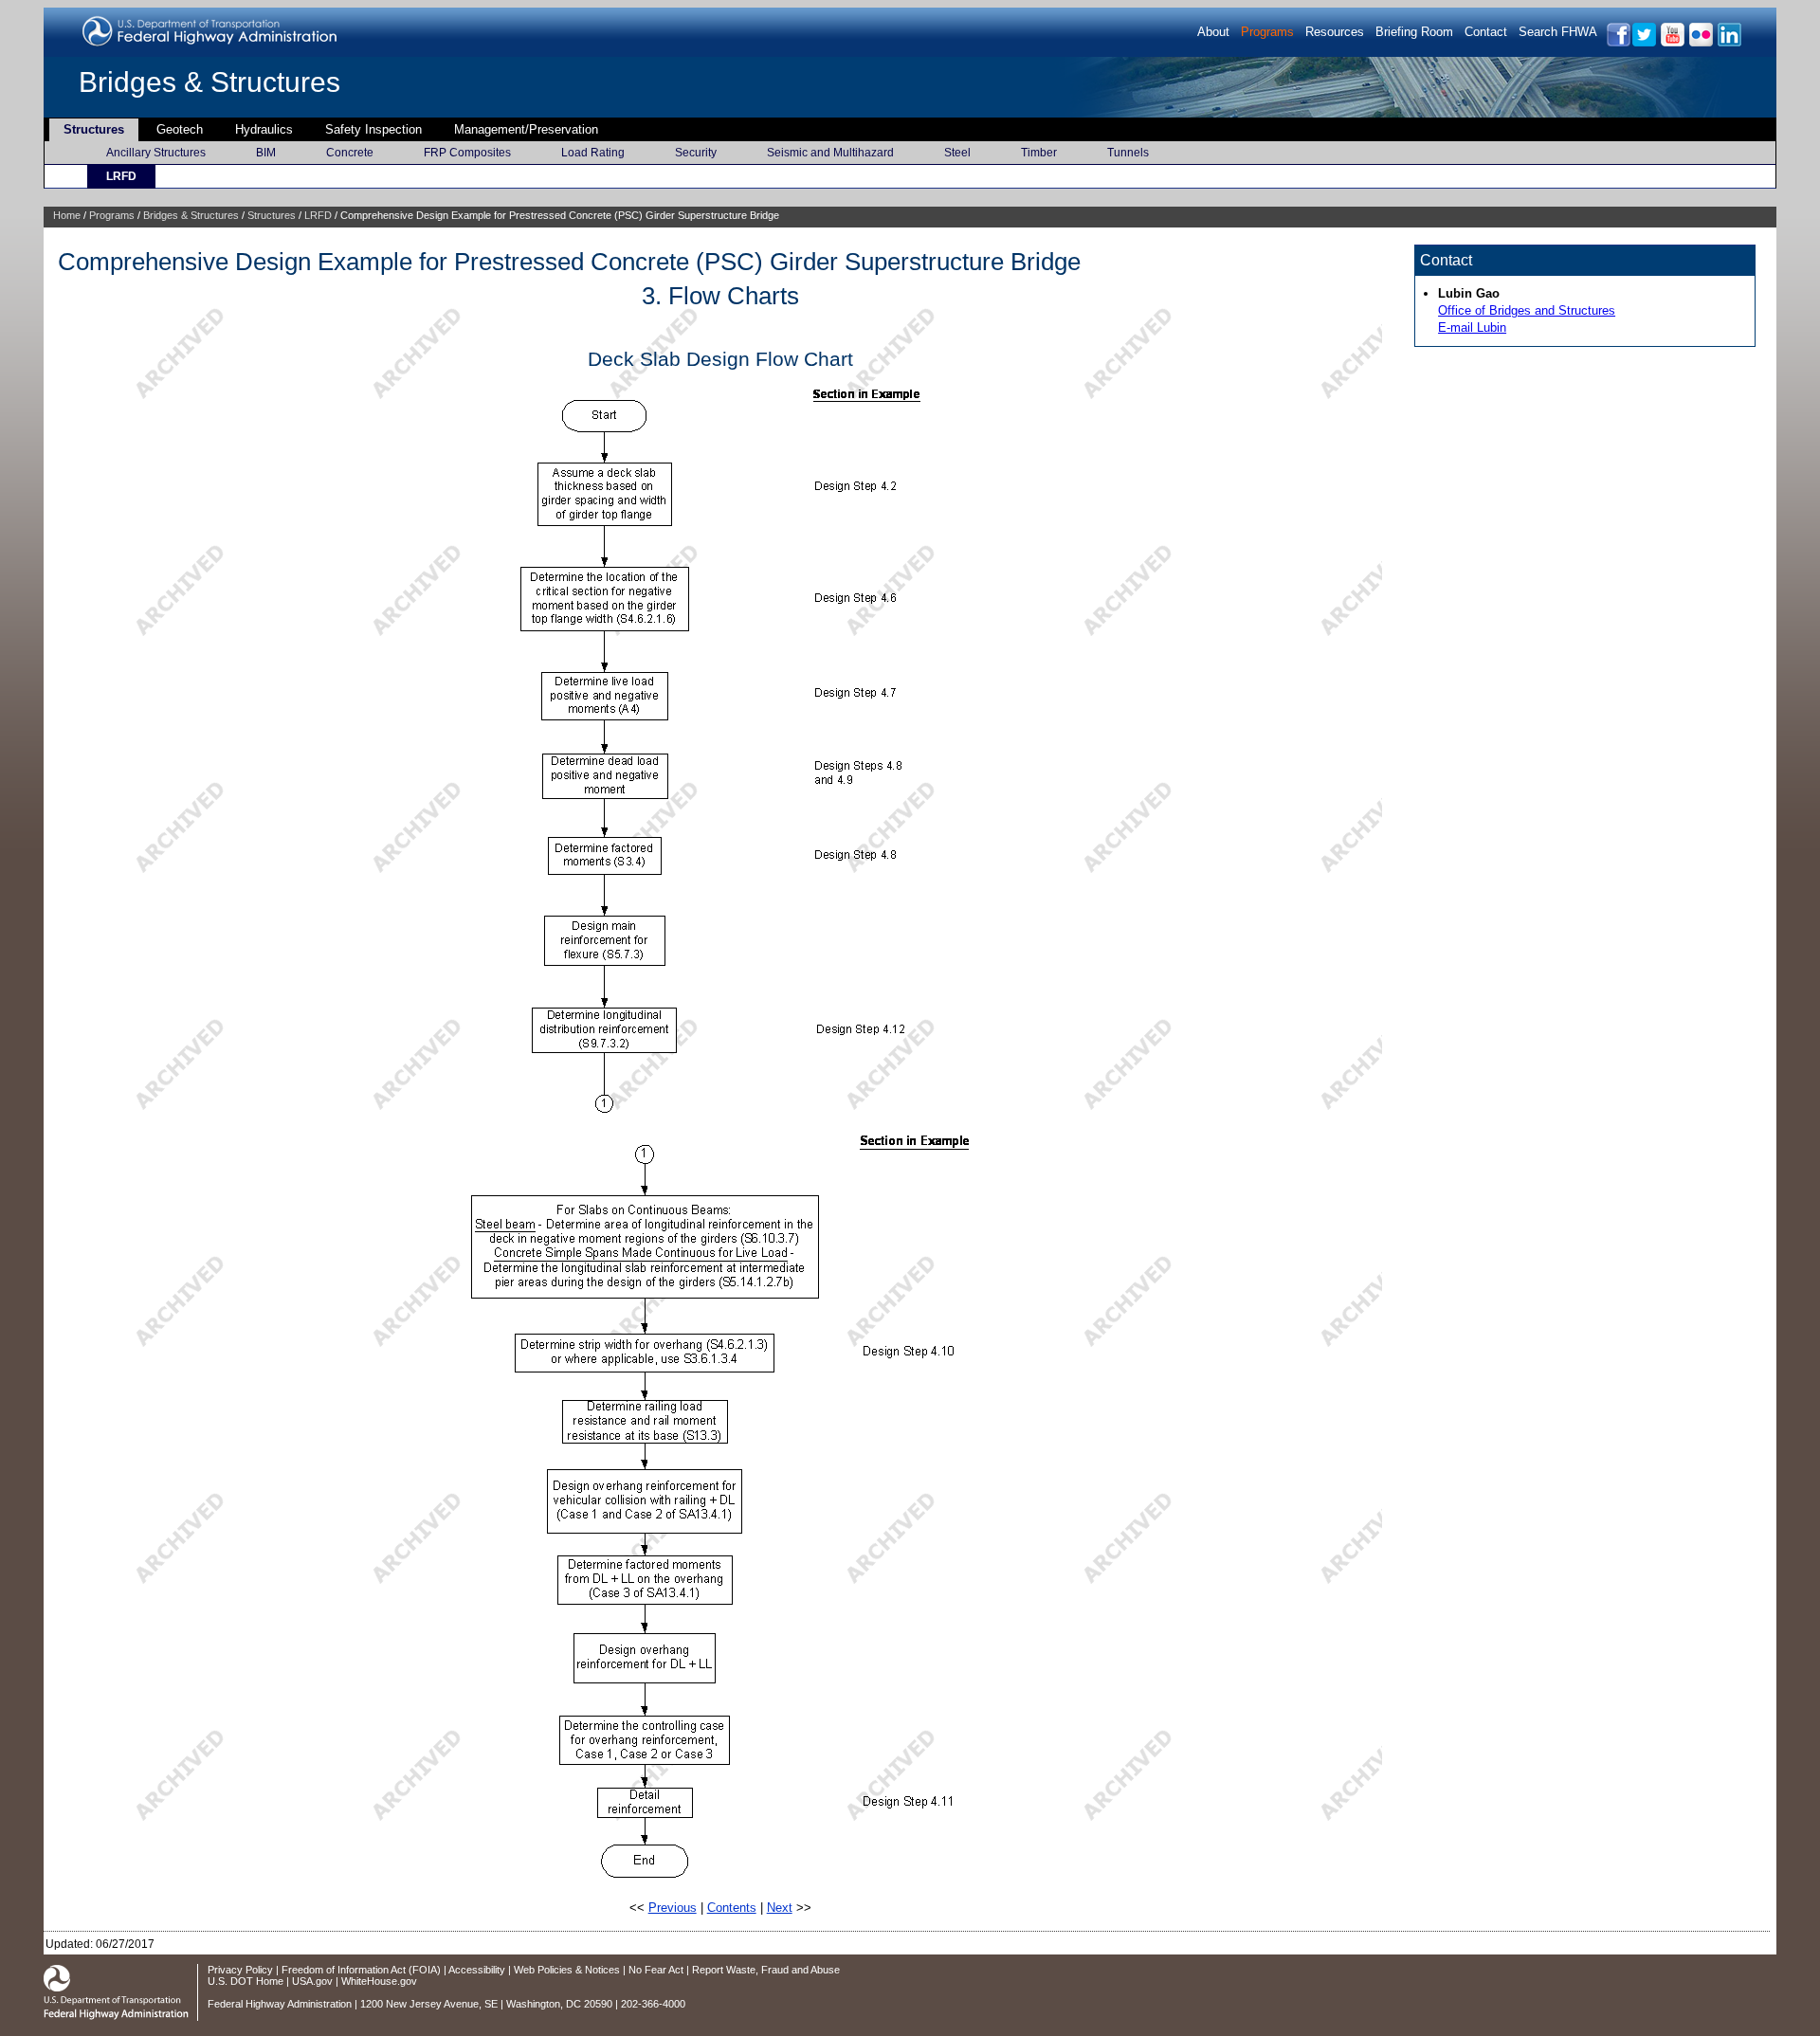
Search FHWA (1558, 32)
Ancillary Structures (156, 153)
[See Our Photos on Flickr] (1700, 43)
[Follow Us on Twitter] (1643, 43)
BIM (266, 153)
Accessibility (477, 1970)
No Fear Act (656, 1970)
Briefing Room (1414, 32)
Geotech (180, 129)
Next (780, 1908)
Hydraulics (264, 129)
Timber (1039, 153)
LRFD (121, 176)
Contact (1486, 32)
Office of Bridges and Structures (1527, 310)
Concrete (350, 153)
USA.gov (312, 1981)
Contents (732, 1908)
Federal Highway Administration (280, 2004)
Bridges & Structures (209, 82)
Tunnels (1128, 153)
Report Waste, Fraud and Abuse (766, 1970)
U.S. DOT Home (246, 1981)
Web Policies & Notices (567, 1970)
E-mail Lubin (1472, 327)
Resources (1335, 32)
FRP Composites (467, 153)
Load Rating (593, 153)
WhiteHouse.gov (379, 1981)
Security (696, 153)
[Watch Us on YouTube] (1672, 43)
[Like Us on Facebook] (1618, 43)
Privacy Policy (240, 1970)
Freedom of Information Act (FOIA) (361, 1970)
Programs (1267, 32)
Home (67, 215)
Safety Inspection (373, 129)
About (1213, 32)
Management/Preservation (526, 129)
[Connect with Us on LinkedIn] (1729, 43)
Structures (94, 129)
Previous (673, 1908)
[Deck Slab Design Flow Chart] (720, 1109)
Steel (957, 153)
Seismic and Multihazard (830, 153)
